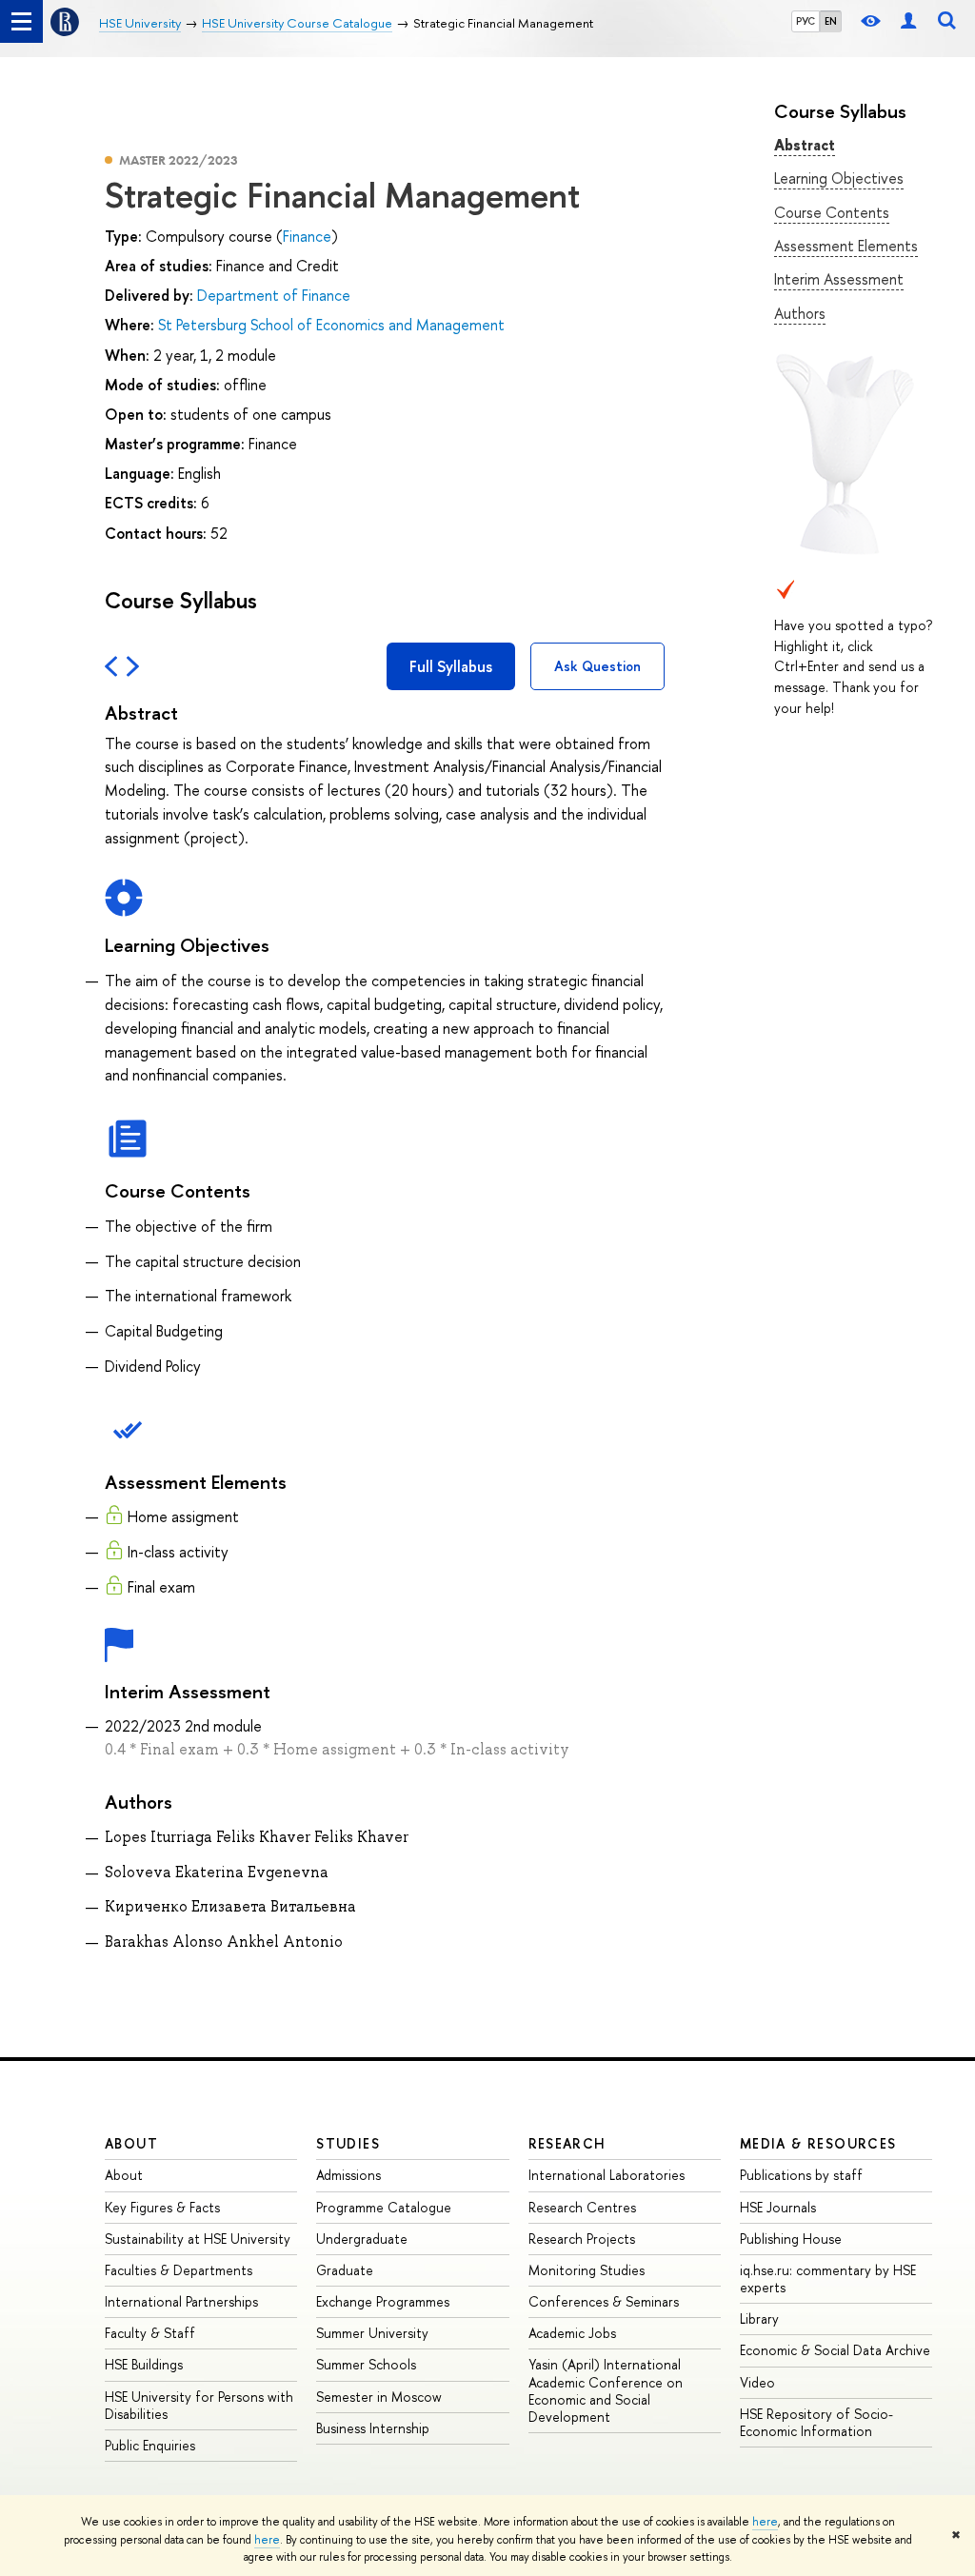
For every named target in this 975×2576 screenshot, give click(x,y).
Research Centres (582, 2207)
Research (567, 2143)
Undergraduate (362, 2239)
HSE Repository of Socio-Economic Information (816, 2422)
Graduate (345, 2270)
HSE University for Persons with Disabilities (199, 2405)
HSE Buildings (144, 2364)
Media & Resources (818, 2143)
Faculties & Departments (179, 2270)
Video (757, 2382)
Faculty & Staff (150, 2333)
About (131, 2143)
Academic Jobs (572, 2333)
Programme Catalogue (384, 2207)
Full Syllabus (451, 666)
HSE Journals (778, 2207)
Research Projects (582, 2239)
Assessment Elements (846, 246)
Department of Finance (274, 295)
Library (759, 2318)
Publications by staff (801, 2175)
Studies (348, 2143)
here (765, 2522)
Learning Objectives (839, 178)
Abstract (805, 145)
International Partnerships (181, 2301)
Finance (307, 236)
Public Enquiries (150, 2445)
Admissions (348, 2175)
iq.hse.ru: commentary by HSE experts (828, 2279)
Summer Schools (366, 2364)
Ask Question (597, 666)
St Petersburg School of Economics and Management (331, 325)
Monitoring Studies (587, 2270)
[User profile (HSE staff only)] (908, 21)
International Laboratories (607, 2175)
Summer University (372, 2333)
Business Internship (373, 2428)
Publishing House (791, 2239)
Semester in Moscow (379, 2397)
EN (831, 21)
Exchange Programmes (383, 2301)
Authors (800, 313)
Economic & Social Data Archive (835, 2350)
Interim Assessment (839, 279)
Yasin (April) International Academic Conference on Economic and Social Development (606, 2390)
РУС (806, 21)
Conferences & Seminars (604, 2301)
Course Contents (832, 212)
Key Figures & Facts (162, 2207)
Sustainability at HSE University (198, 2239)
